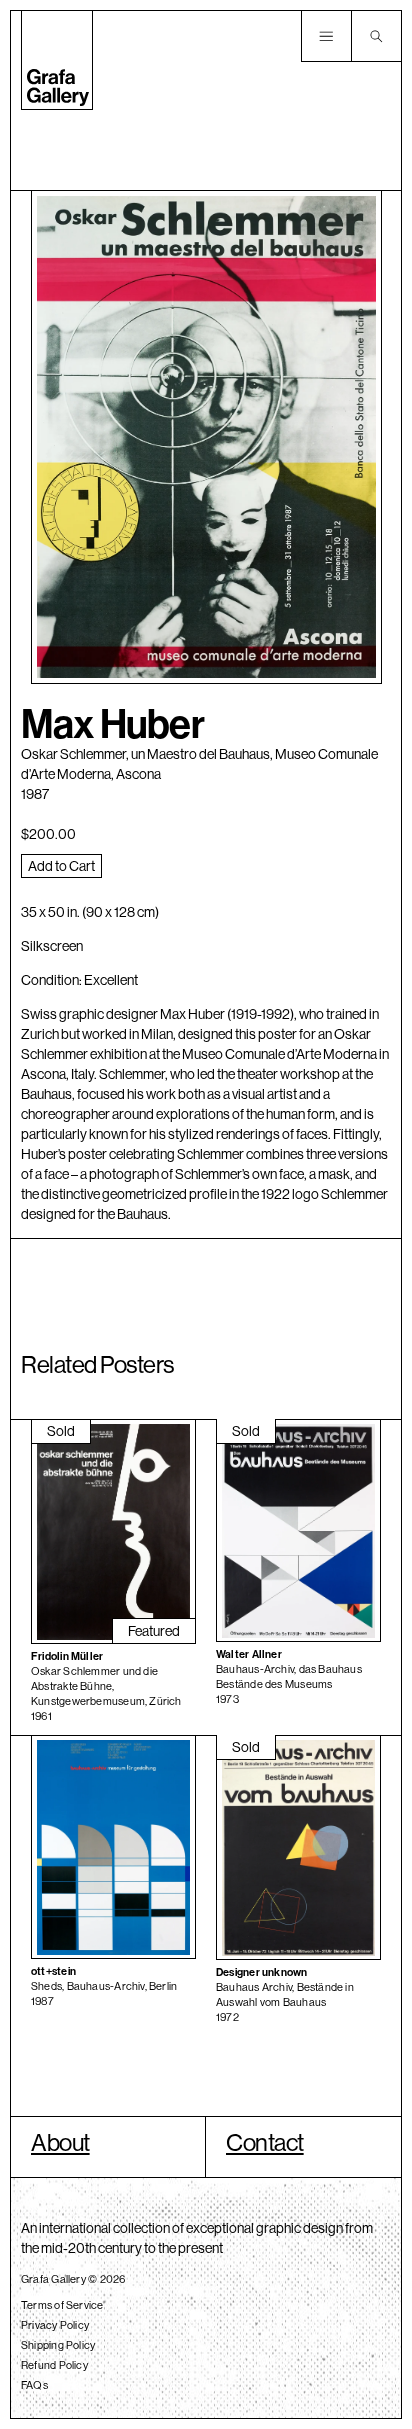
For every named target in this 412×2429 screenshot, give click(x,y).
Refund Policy (54, 2365)
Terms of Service (62, 2305)
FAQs (34, 2385)
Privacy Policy (55, 2325)
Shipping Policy (58, 2345)
